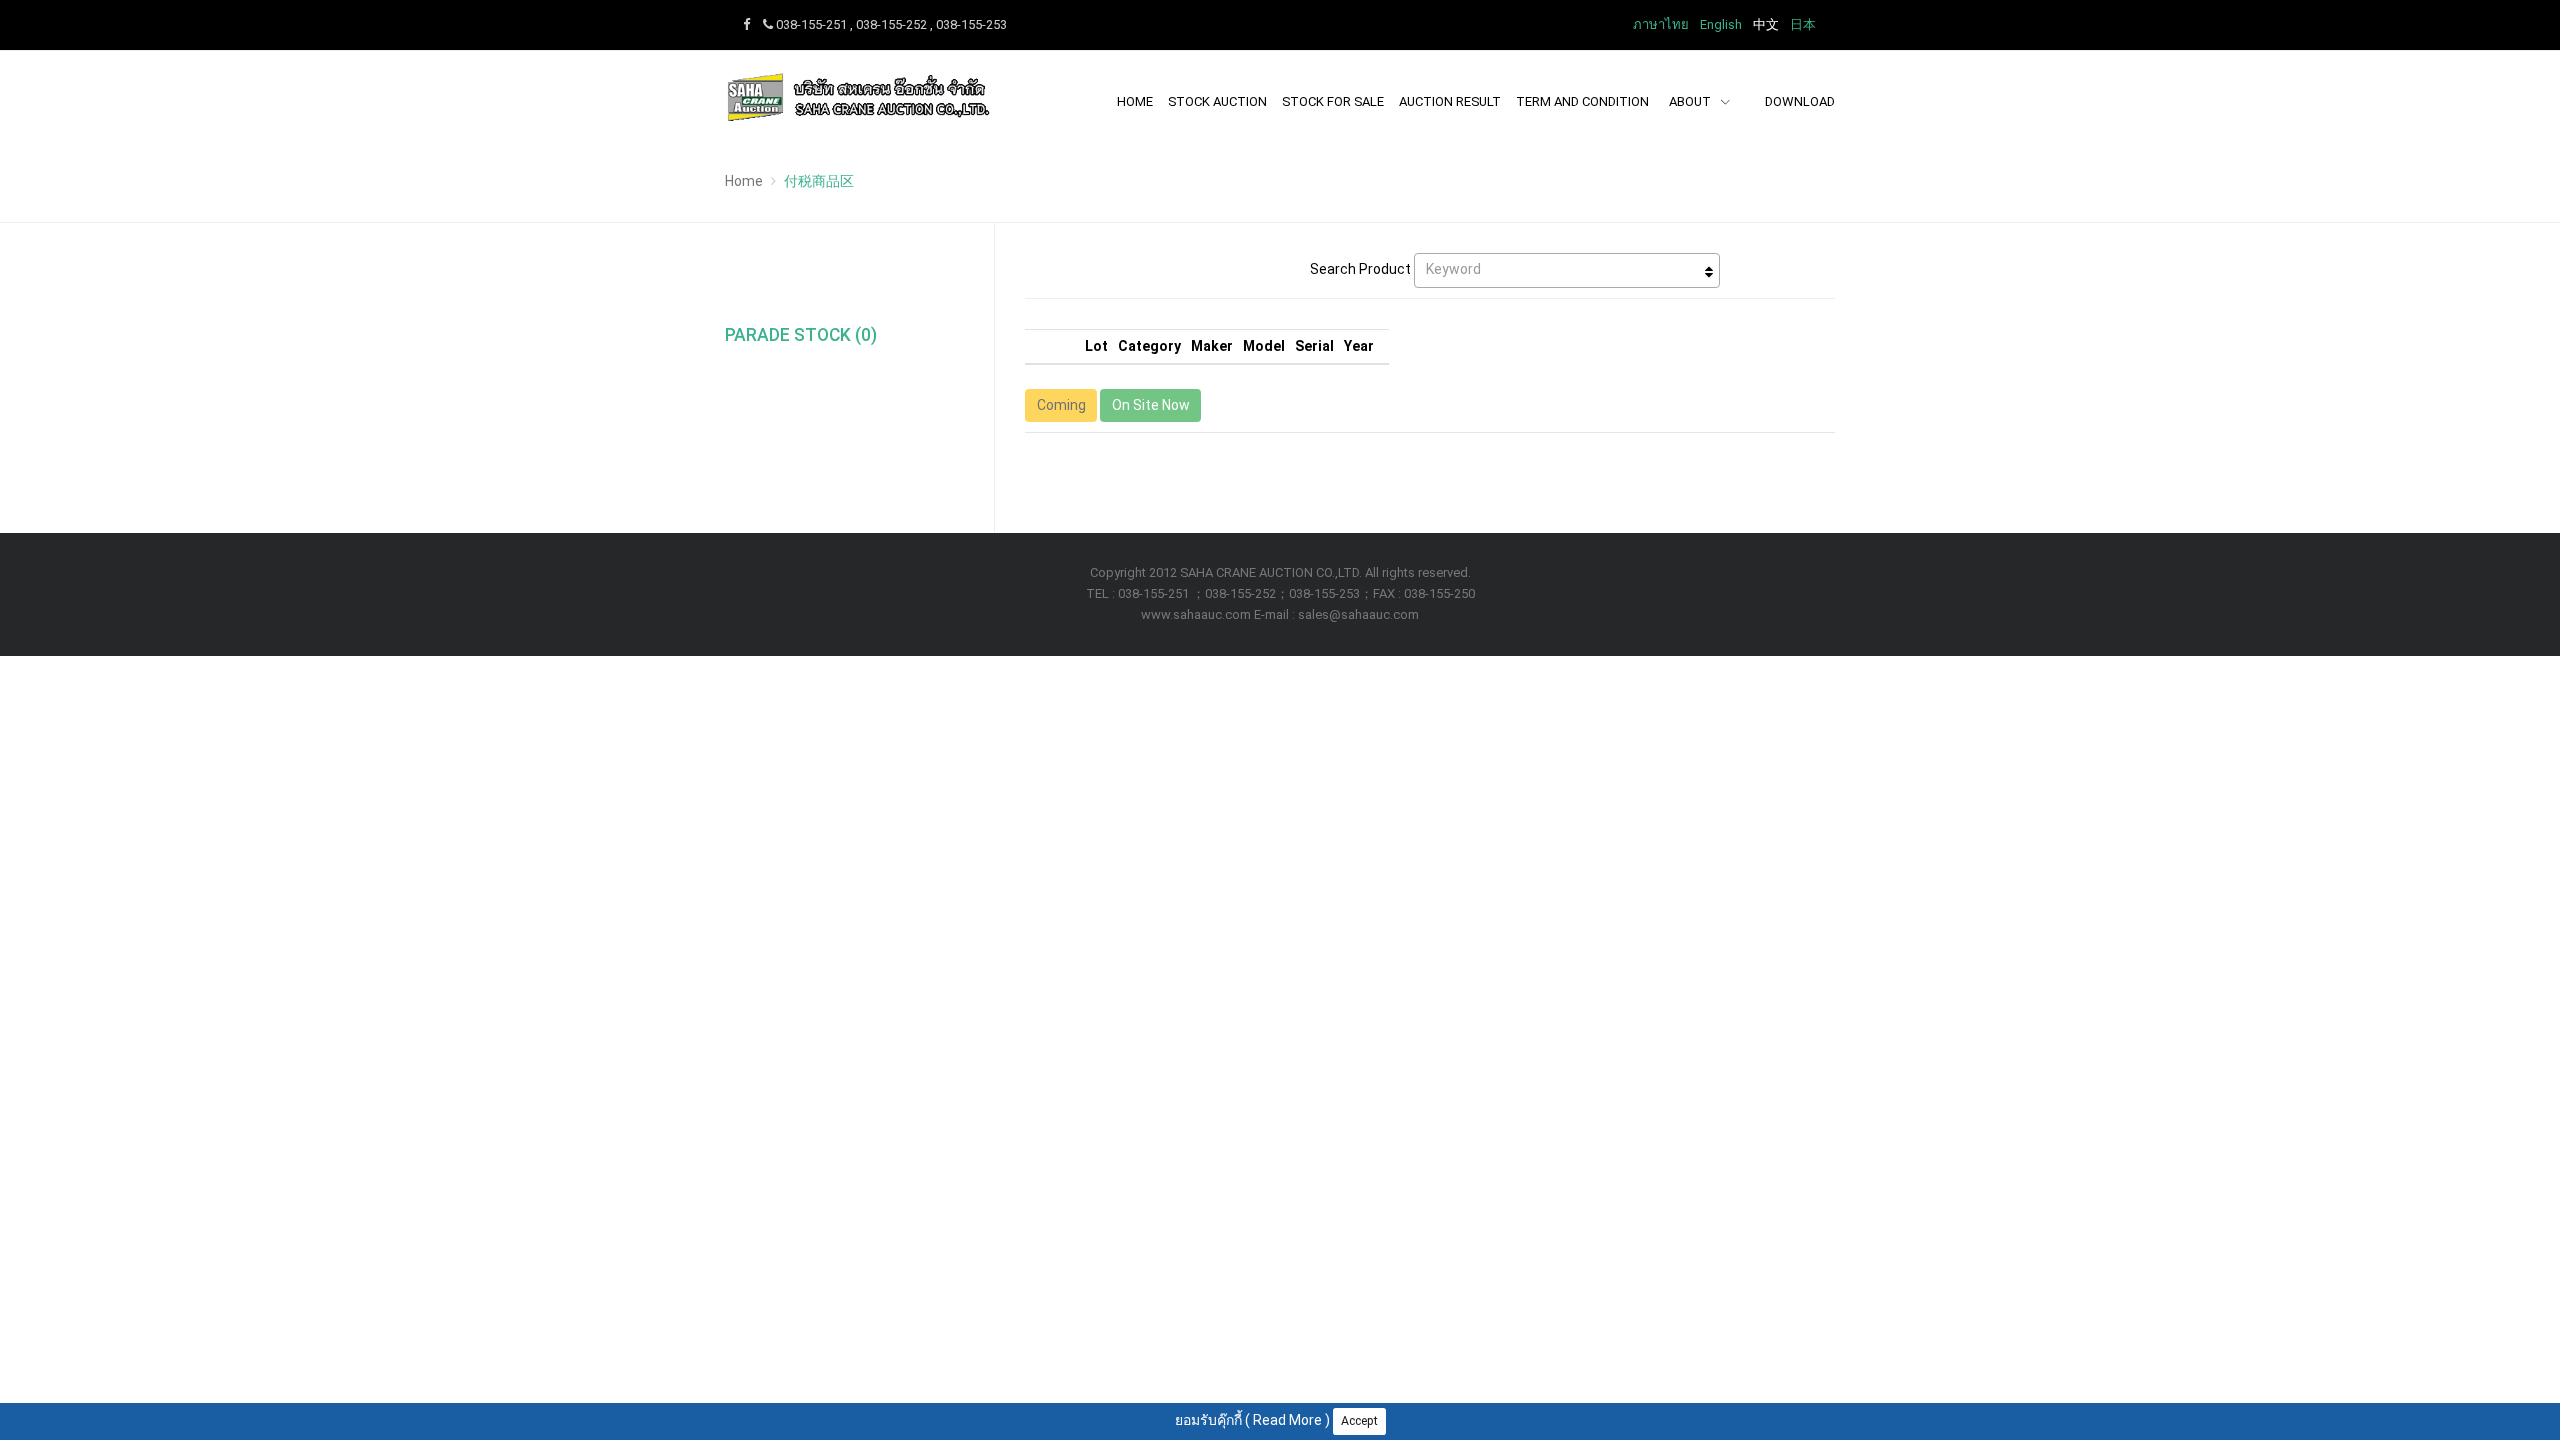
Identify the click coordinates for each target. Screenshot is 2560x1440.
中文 (1766, 24)
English (1721, 24)
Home (1135, 101)
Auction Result (1450, 101)
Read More (1287, 1420)
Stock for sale (1333, 101)
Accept (1359, 1421)
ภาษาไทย (1661, 24)
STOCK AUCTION (1217, 101)
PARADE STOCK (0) (801, 335)
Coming (1061, 405)
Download (1800, 101)
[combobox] (1567, 270)
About (1691, 101)
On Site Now (1151, 405)
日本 (1803, 24)
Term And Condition (1582, 101)
